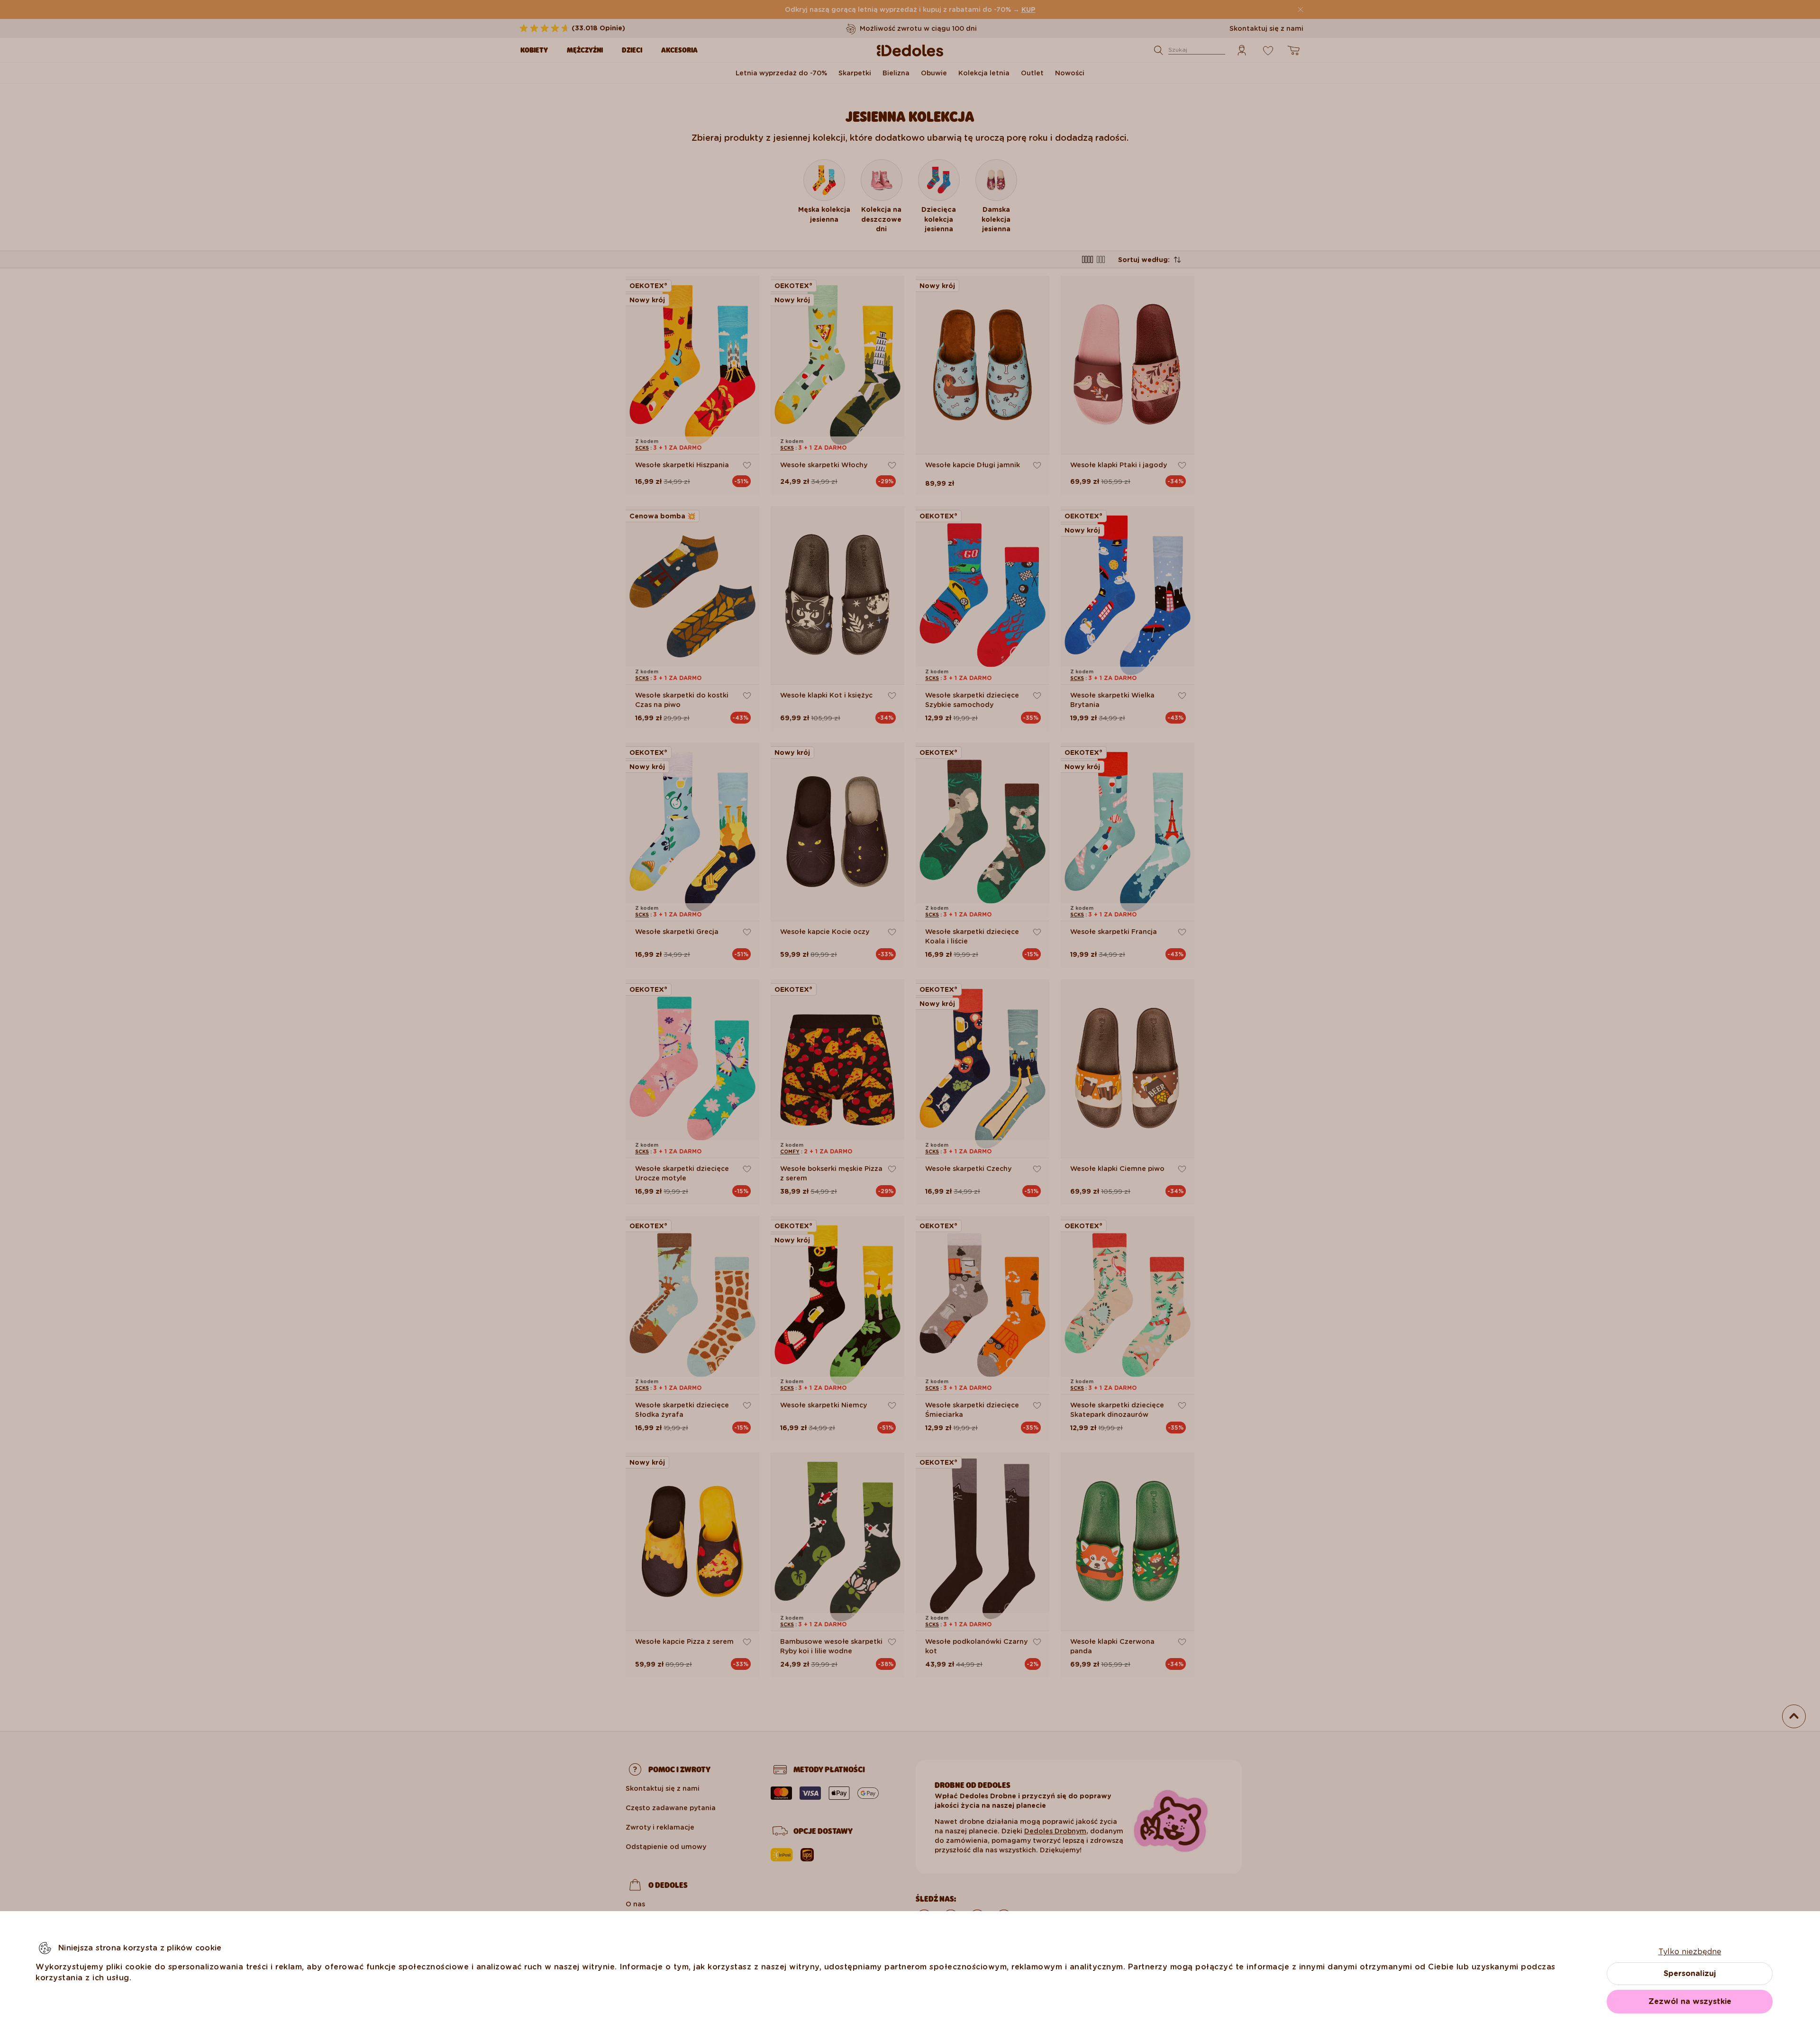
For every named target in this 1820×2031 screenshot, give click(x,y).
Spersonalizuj (1690, 1973)
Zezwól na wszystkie (1690, 2001)
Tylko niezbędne (1690, 1952)
